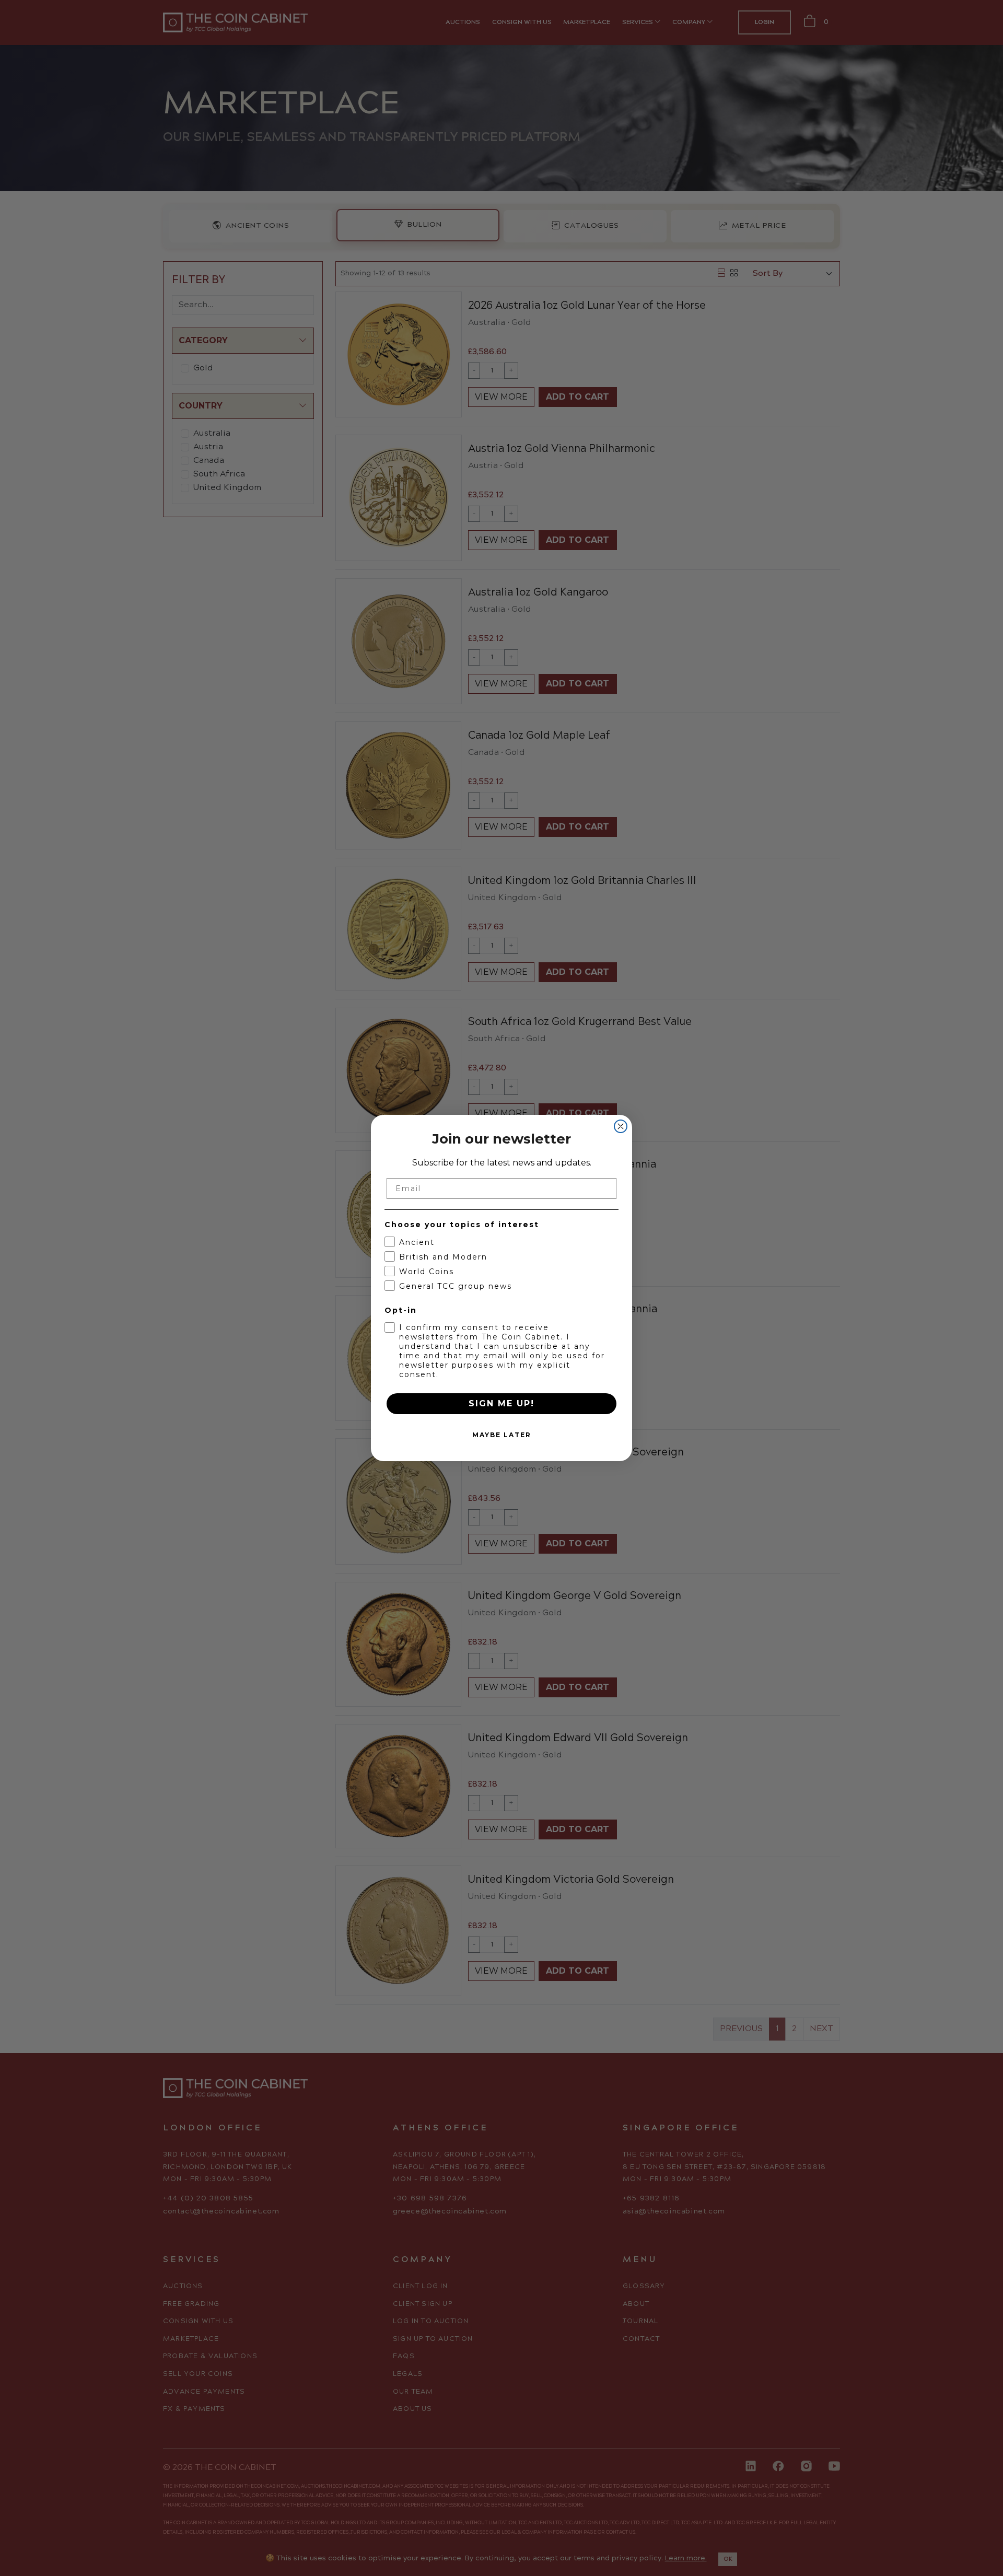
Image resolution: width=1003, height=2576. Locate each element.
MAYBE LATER (502, 1435)
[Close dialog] (621, 1126)
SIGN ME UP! (501, 1403)
